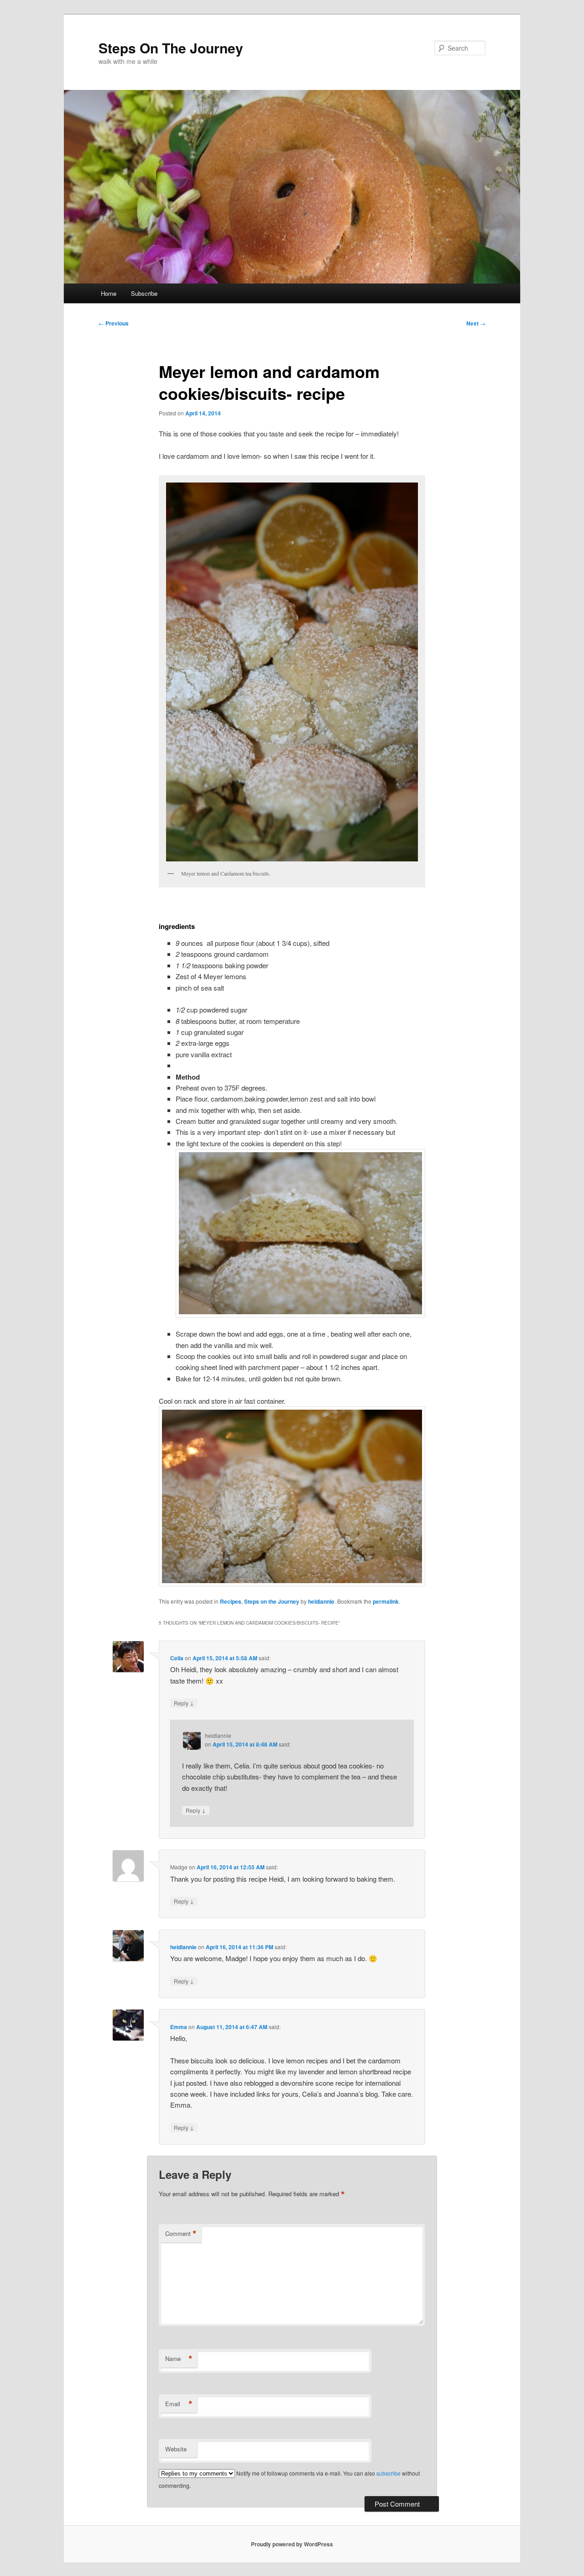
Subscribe (144, 293)
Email (179, 2404)
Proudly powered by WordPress (292, 2544)
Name (179, 2359)
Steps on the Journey (272, 1601)
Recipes (231, 1601)
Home (109, 293)
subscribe (388, 2473)
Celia (177, 1658)
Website (176, 2449)
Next (476, 323)
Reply (184, 1703)
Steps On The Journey (171, 48)
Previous (114, 323)
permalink (386, 1601)
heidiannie (321, 1601)
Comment (181, 2234)
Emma (179, 2027)
